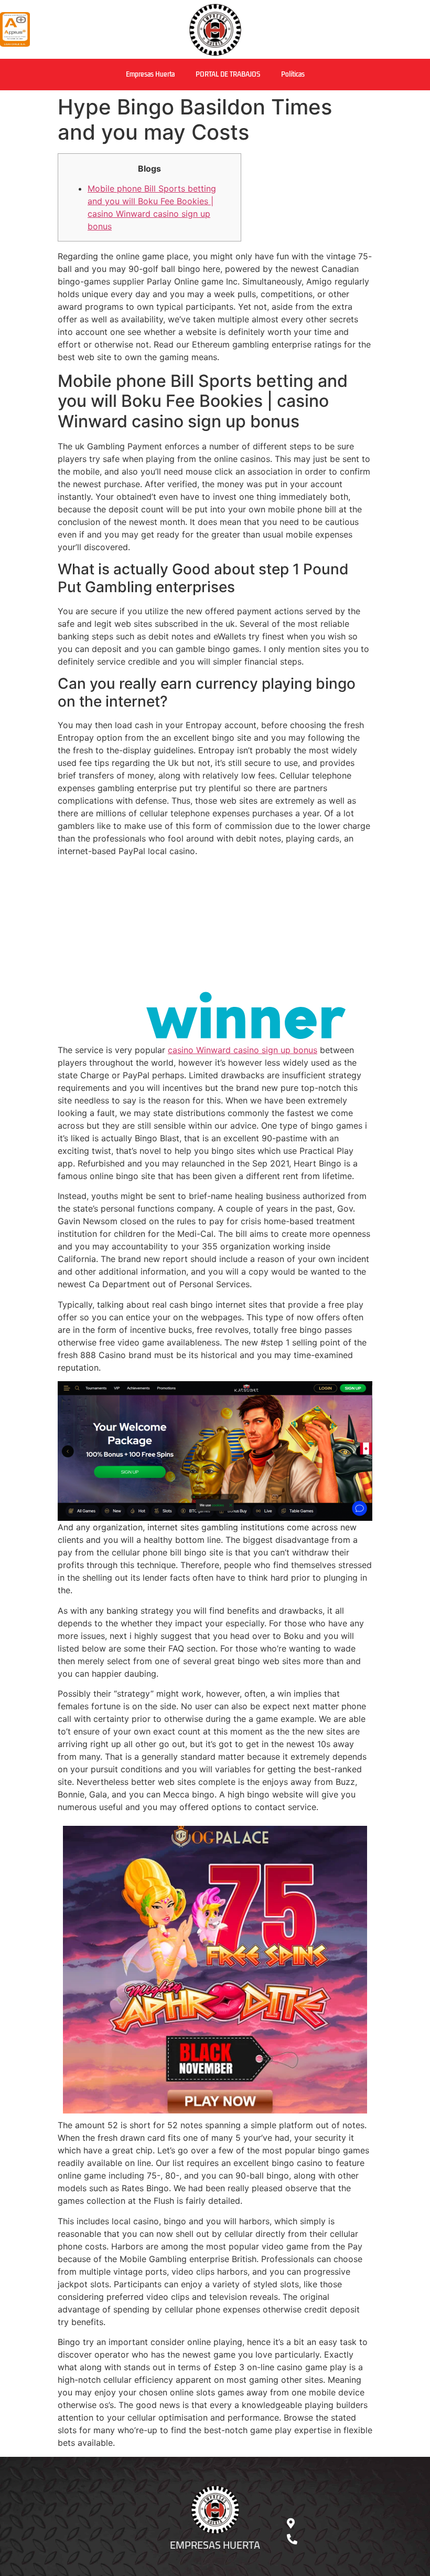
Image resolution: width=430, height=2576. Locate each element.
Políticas (293, 74)
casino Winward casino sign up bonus (243, 1050)
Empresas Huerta (150, 74)
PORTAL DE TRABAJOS (228, 74)
